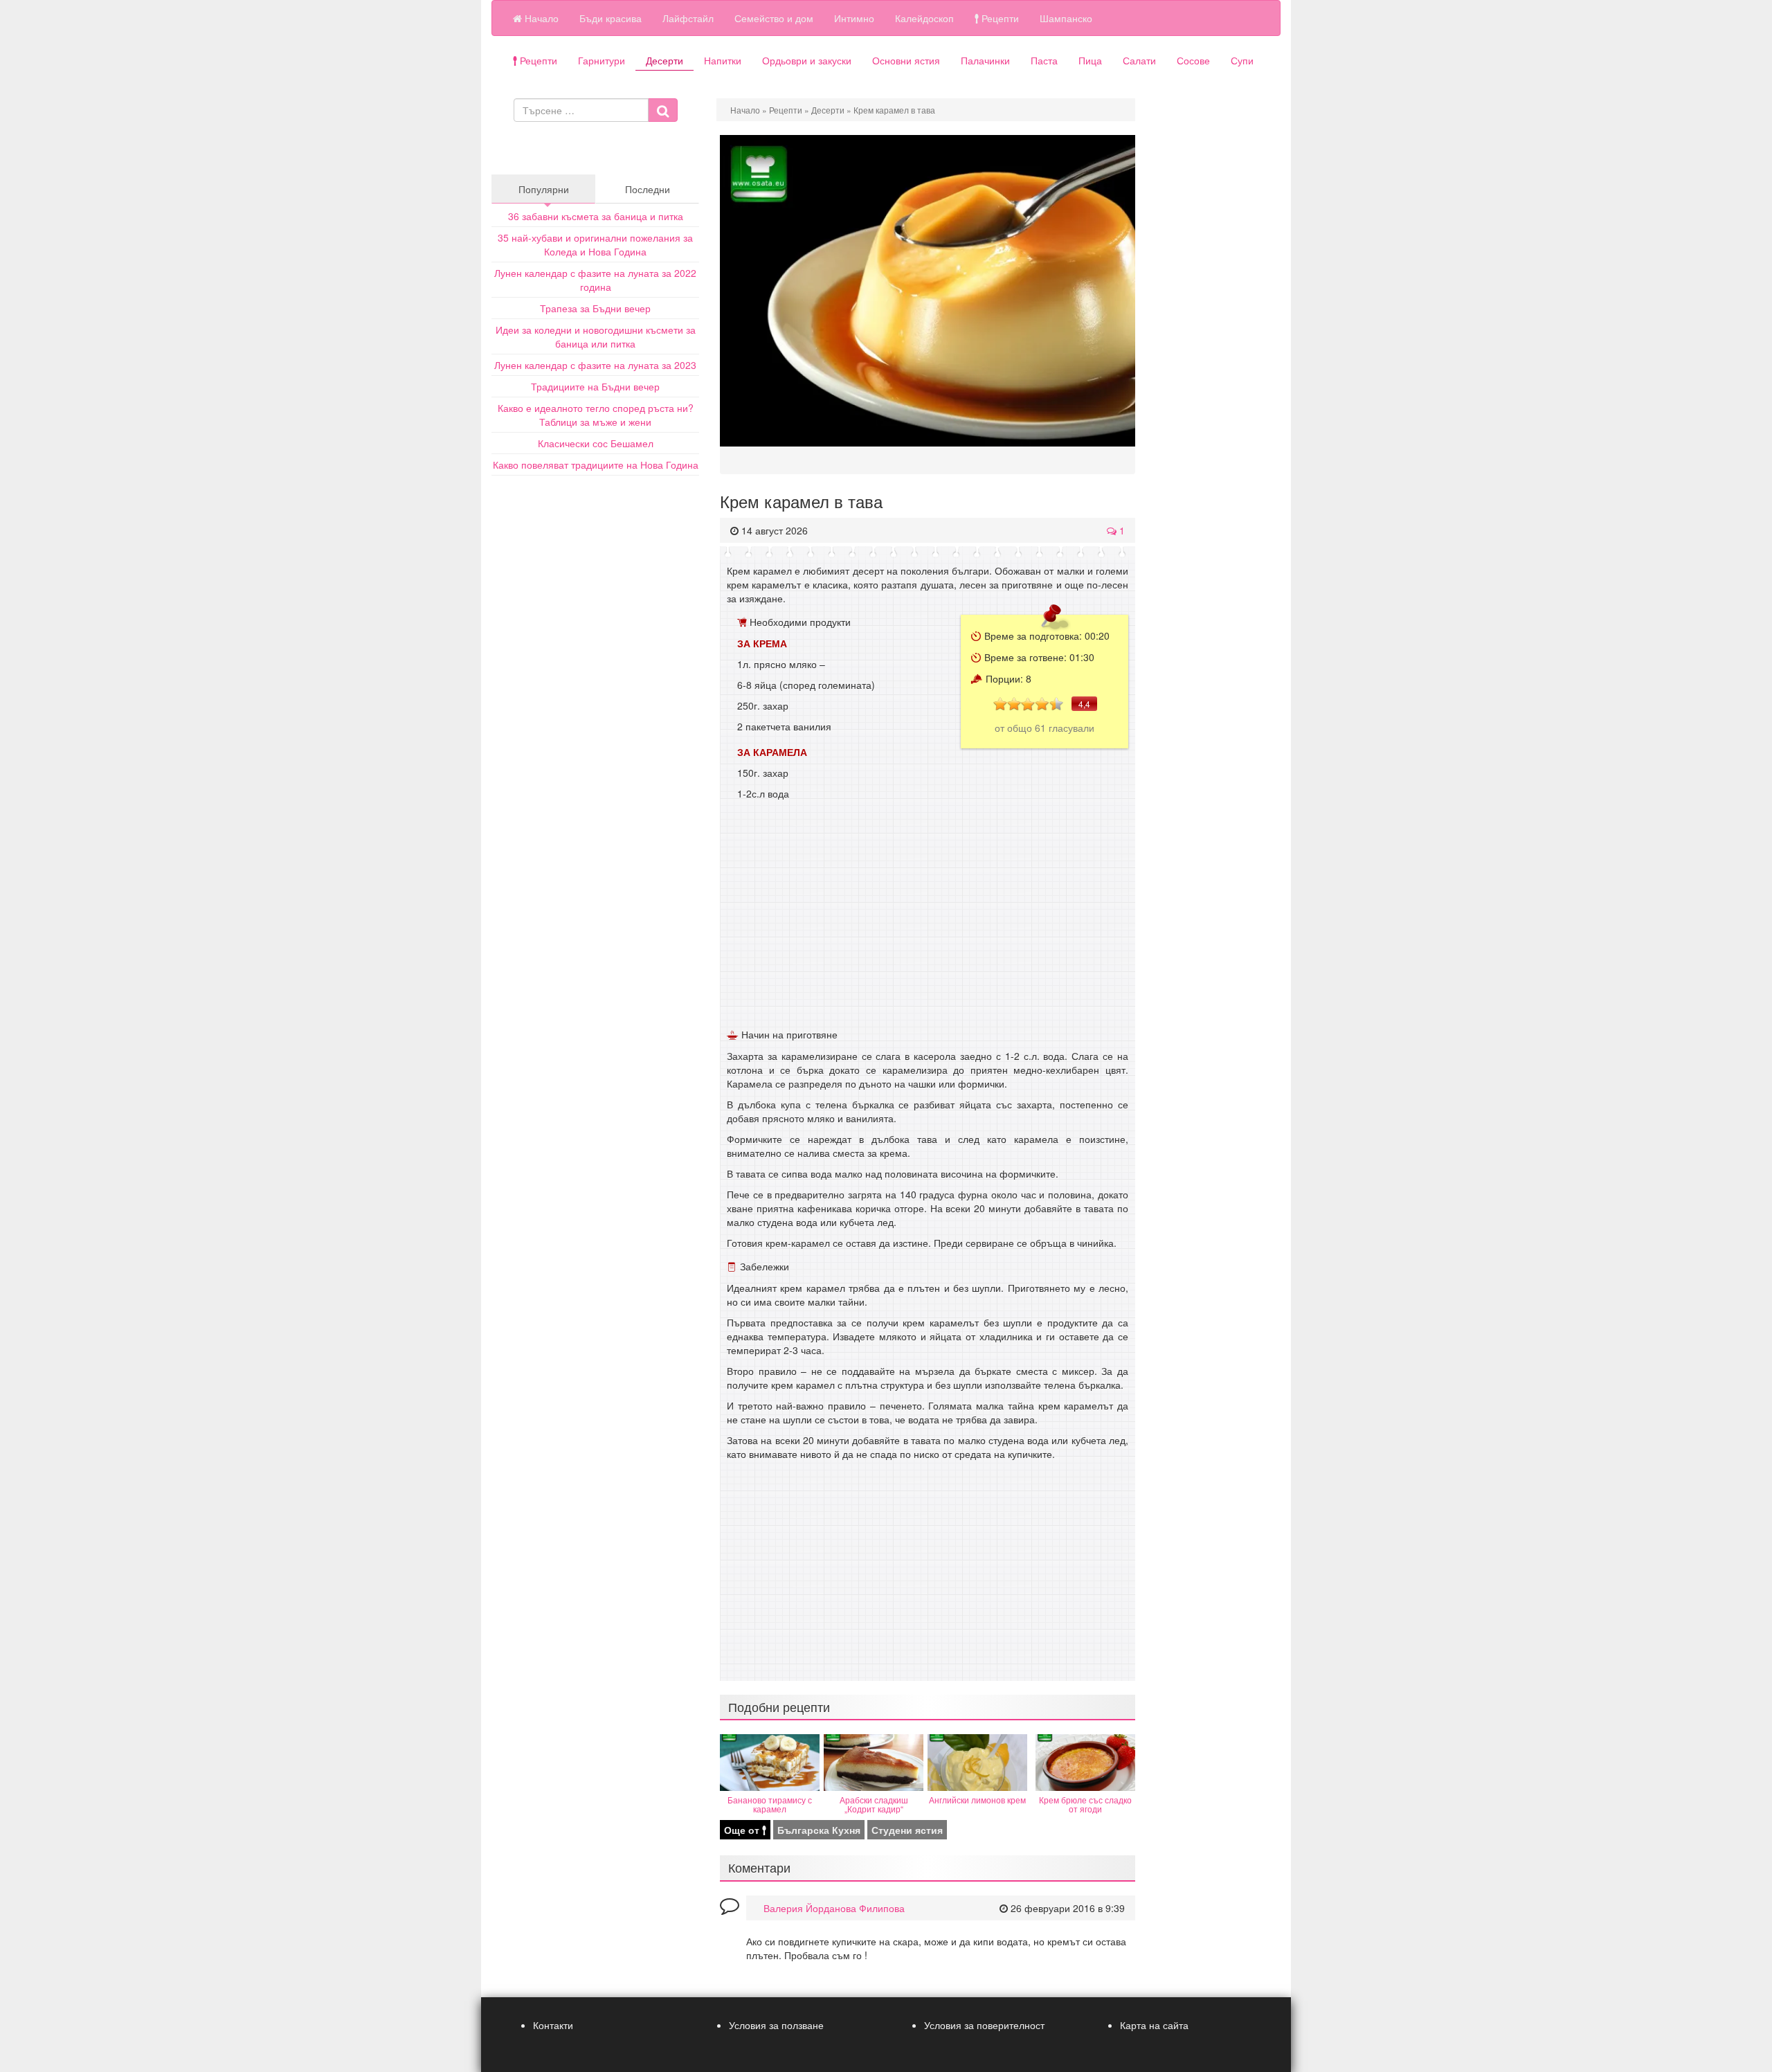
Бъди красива (611, 18)
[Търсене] (663, 110)
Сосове (1193, 60)
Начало (540, 18)
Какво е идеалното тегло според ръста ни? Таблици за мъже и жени (596, 415)
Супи (1242, 60)
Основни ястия (906, 60)
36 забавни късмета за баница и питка (596, 216)
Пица (1090, 60)
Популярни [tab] (544, 189)
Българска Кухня (819, 1830)
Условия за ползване (776, 2025)
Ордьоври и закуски (807, 60)
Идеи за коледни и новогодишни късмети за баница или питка (596, 336)
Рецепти (999, 18)
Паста (1044, 60)
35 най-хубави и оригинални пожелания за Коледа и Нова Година (595, 244)
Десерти (664, 60)
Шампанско (1066, 18)
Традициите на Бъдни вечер (595, 386)
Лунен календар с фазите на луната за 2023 (595, 365)
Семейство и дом (774, 18)
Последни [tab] (648, 189)
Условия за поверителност (984, 2025)
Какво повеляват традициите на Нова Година (596, 465)
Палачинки (985, 60)
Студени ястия (907, 1830)
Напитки (723, 60)
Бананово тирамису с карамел (770, 1804)
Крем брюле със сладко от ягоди (1085, 1804)
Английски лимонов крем (977, 1800)
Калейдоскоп (924, 18)
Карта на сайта (1154, 2025)
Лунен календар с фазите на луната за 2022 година (595, 280)
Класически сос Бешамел (596, 443)
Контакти (553, 2025)
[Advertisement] (928, 921)
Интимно (854, 18)
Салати (1139, 60)
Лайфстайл (688, 18)
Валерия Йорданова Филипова (834, 1908)
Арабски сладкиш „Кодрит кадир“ (874, 1804)
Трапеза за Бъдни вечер (595, 308)
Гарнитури (602, 60)
